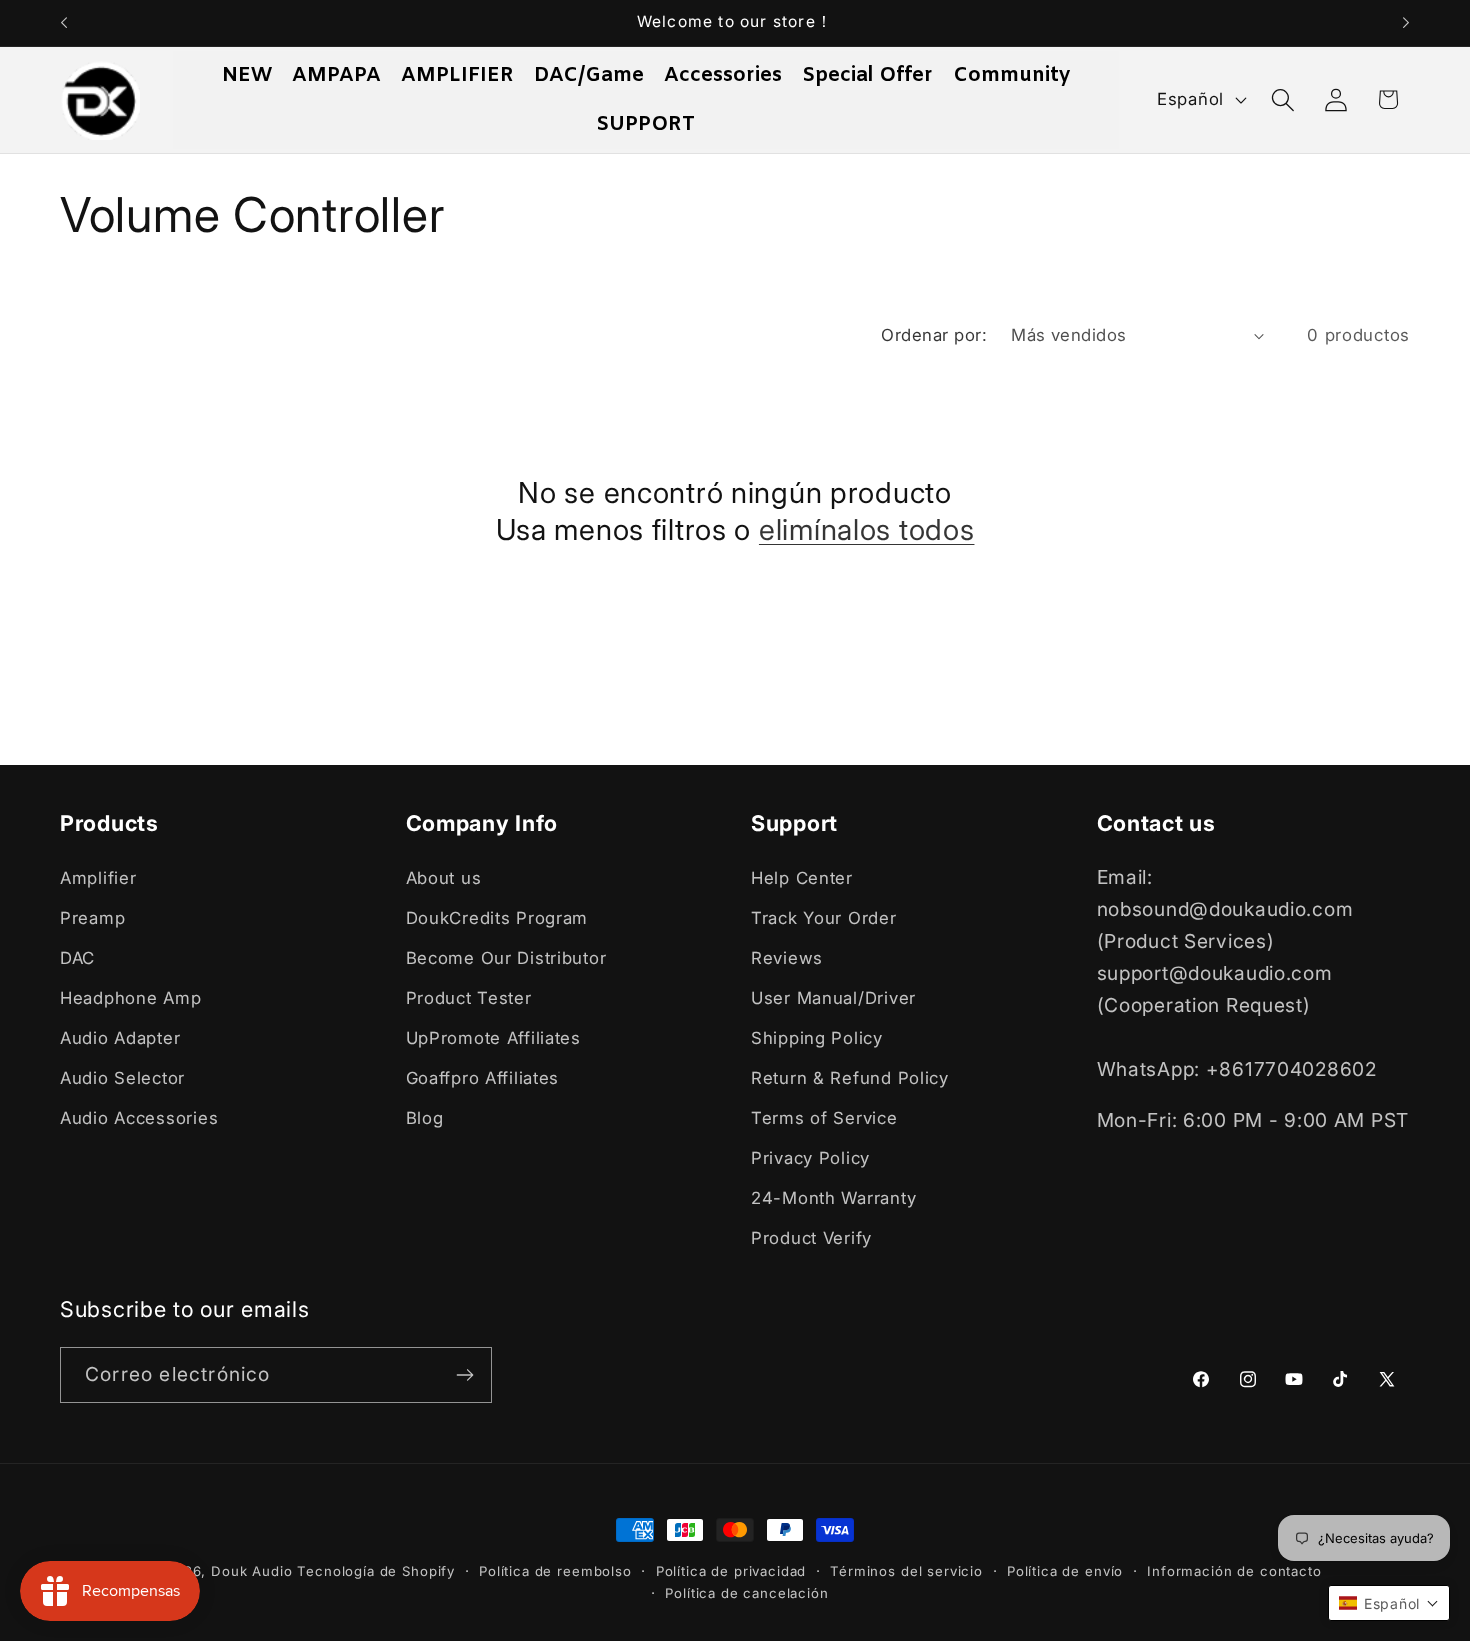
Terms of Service (824, 1118)
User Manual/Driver (833, 998)
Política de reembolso (555, 1571)
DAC (77, 958)
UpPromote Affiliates (493, 1038)
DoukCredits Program (497, 918)
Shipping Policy (817, 1038)
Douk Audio (251, 1571)
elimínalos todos (867, 529)
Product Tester (469, 998)
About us (444, 878)
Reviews (787, 958)
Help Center (802, 878)
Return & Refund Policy (850, 1078)
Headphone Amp (130, 998)
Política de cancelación (746, 1593)
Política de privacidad (731, 1571)
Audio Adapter (120, 1038)
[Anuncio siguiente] (1406, 23)
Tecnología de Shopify (376, 1571)
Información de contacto (1234, 1571)
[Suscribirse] (464, 1375)
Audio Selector (122, 1078)
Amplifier (98, 878)
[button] (1282, 99)
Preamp (92, 918)
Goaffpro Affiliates (483, 1078)
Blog (425, 1118)
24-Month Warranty (833, 1198)
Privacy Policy (810, 1158)
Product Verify (811, 1238)
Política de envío (1065, 1571)
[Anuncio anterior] (64, 23)
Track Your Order (824, 918)
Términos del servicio (906, 1571)
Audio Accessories (139, 1118)
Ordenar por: (934, 335)
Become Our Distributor (506, 958)
